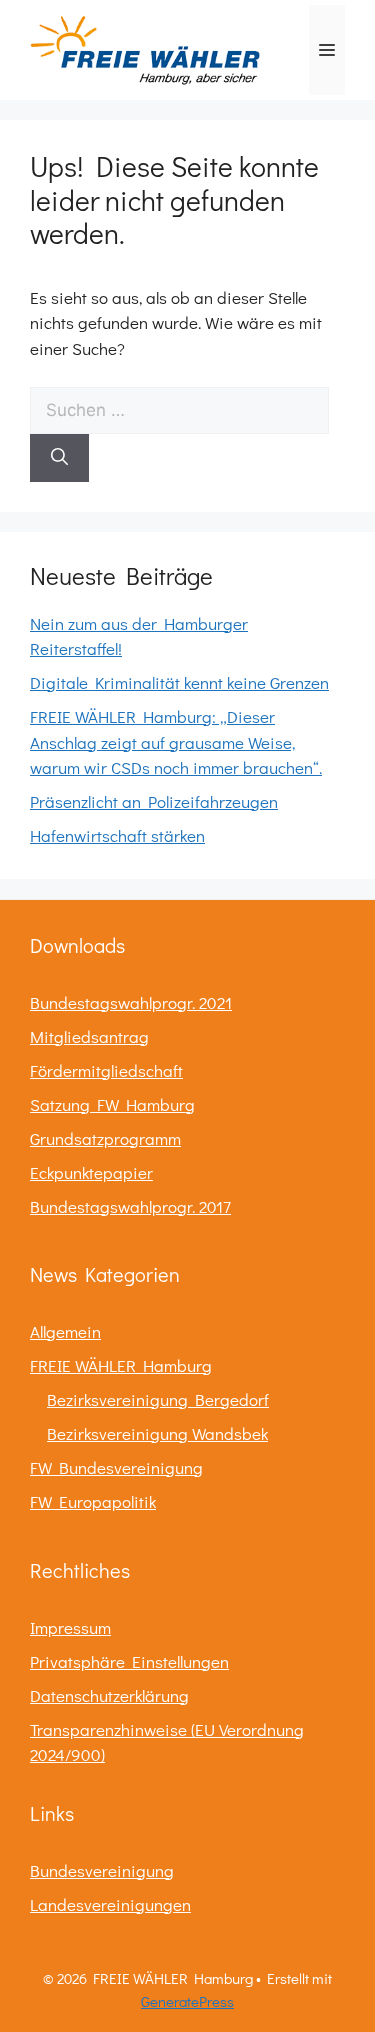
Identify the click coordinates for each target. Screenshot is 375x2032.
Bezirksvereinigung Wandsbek (157, 1433)
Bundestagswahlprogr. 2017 (130, 1206)
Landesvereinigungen (110, 1904)
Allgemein (65, 1331)
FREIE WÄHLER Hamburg (121, 1365)
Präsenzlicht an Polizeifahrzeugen (154, 801)
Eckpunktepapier (91, 1172)
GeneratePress (187, 2001)
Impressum (70, 1627)
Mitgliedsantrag (89, 1036)
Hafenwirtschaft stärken (117, 835)
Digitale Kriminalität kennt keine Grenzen (179, 682)
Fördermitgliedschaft (106, 1070)
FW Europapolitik (93, 1501)
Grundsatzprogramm (105, 1138)
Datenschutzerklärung (109, 1695)
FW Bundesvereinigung (116, 1467)
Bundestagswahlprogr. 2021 (131, 1002)
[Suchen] (59, 458)
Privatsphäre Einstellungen (129, 1661)
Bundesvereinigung (102, 1870)
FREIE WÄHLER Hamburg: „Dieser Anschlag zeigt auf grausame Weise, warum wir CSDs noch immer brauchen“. (176, 742)
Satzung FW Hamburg (112, 1104)
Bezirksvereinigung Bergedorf (158, 1399)
